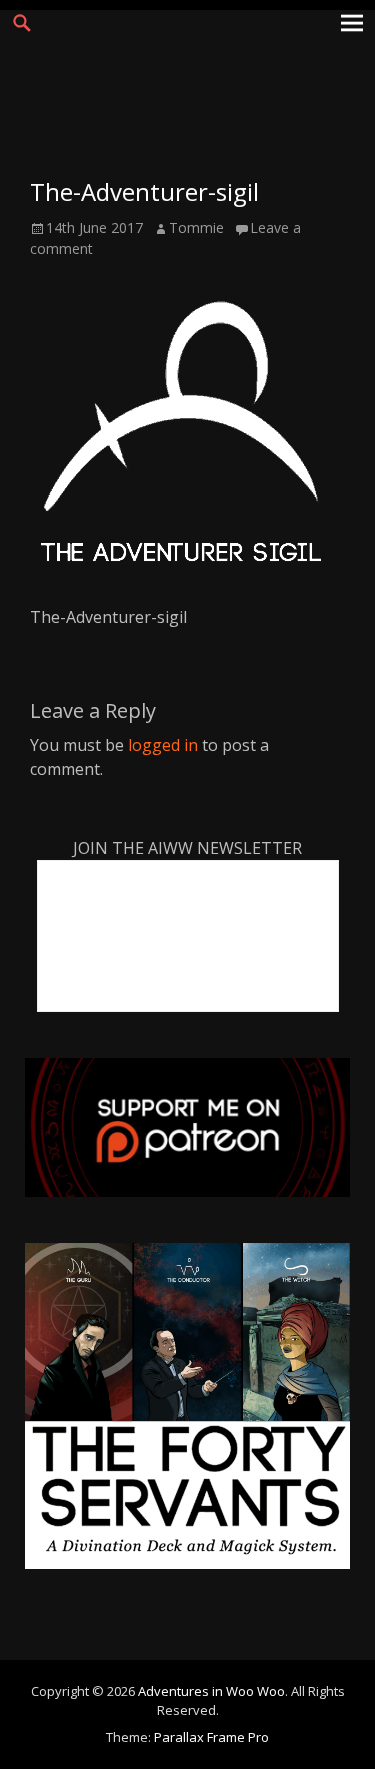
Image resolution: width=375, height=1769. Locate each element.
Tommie (196, 227)
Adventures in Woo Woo (211, 1691)
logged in (163, 745)
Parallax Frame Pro (211, 1737)
